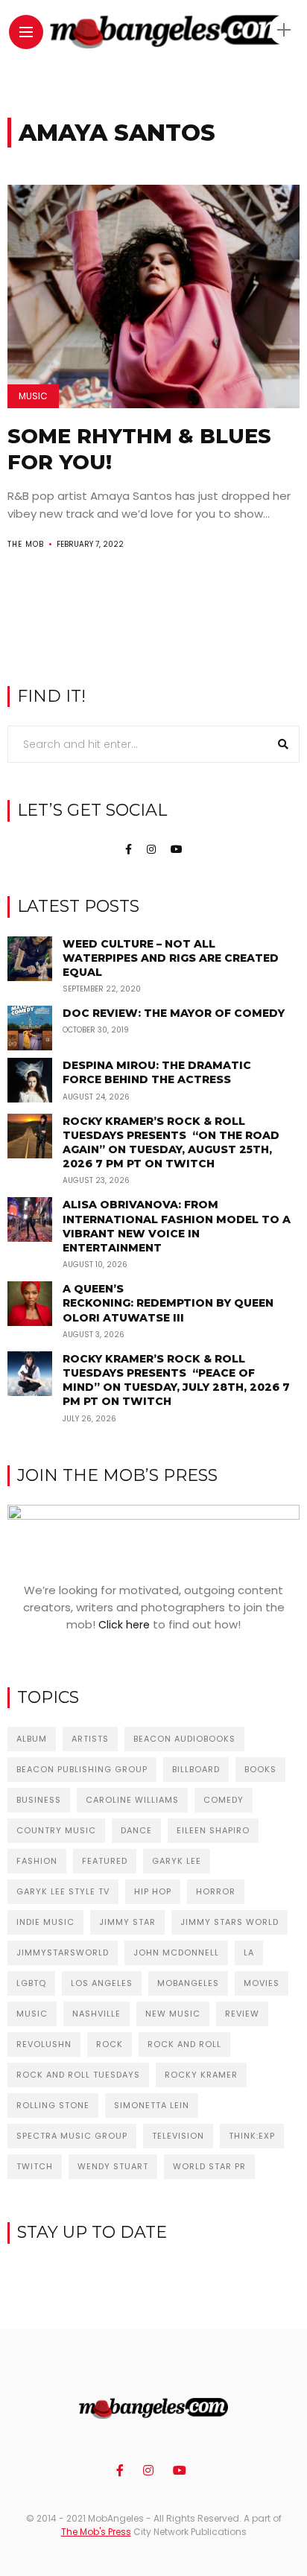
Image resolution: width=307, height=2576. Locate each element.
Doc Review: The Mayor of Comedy (174, 1013)
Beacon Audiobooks (184, 1739)
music (32, 2014)
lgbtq (31, 1983)
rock (110, 2044)
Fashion (37, 1861)
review (242, 2014)
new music (173, 2014)
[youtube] (177, 849)
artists (90, 1739)
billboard (196, 1769)
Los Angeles (102, 1983)
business (39, 1800)
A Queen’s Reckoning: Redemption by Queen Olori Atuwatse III (168, 1303)
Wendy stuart (113, 2166)
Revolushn (44, 2044)
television (178, 2136)
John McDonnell (176, 1952)
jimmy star (127, 1922)
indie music (45, 1922)
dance (136, 1830)
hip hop (153, 1891)
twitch (35, 2166)
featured (105, 1861)
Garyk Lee (177, 1861)
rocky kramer (201, 2075)
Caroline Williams (132, 1800)
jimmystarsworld (63, 1952)
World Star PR (209, 2166)
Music (33, 396)
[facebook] (129, 849)
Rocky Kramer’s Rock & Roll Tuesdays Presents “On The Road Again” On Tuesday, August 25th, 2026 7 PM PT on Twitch (171, 1143)
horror (216, 1891)
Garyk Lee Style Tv (63, 1891)
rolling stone (53, 2105)
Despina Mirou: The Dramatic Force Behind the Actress (157, 1072)
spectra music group (72, 2136)
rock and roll (184, 2044)
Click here (124, 1625)
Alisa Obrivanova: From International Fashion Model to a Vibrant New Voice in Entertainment (177, 1226)
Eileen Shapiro (213, 1830)
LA (249, 1952)
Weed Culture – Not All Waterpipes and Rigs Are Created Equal (171, 958)
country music (56, 1830)
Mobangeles (188, 1983)
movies (262, 1983)
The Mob (26, 544)
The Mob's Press (96, 2532)
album (32, 1739)
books (260, 1769)
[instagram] (151, 849)
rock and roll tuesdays (78, 2075)
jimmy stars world (230, 1922)
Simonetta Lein (152, 2105)
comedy (224, 1800)
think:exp (252, 2136)
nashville (96, 2014)
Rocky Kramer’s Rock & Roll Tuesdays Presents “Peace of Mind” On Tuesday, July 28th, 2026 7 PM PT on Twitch (176, 1380)
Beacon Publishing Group (82, 1769)
